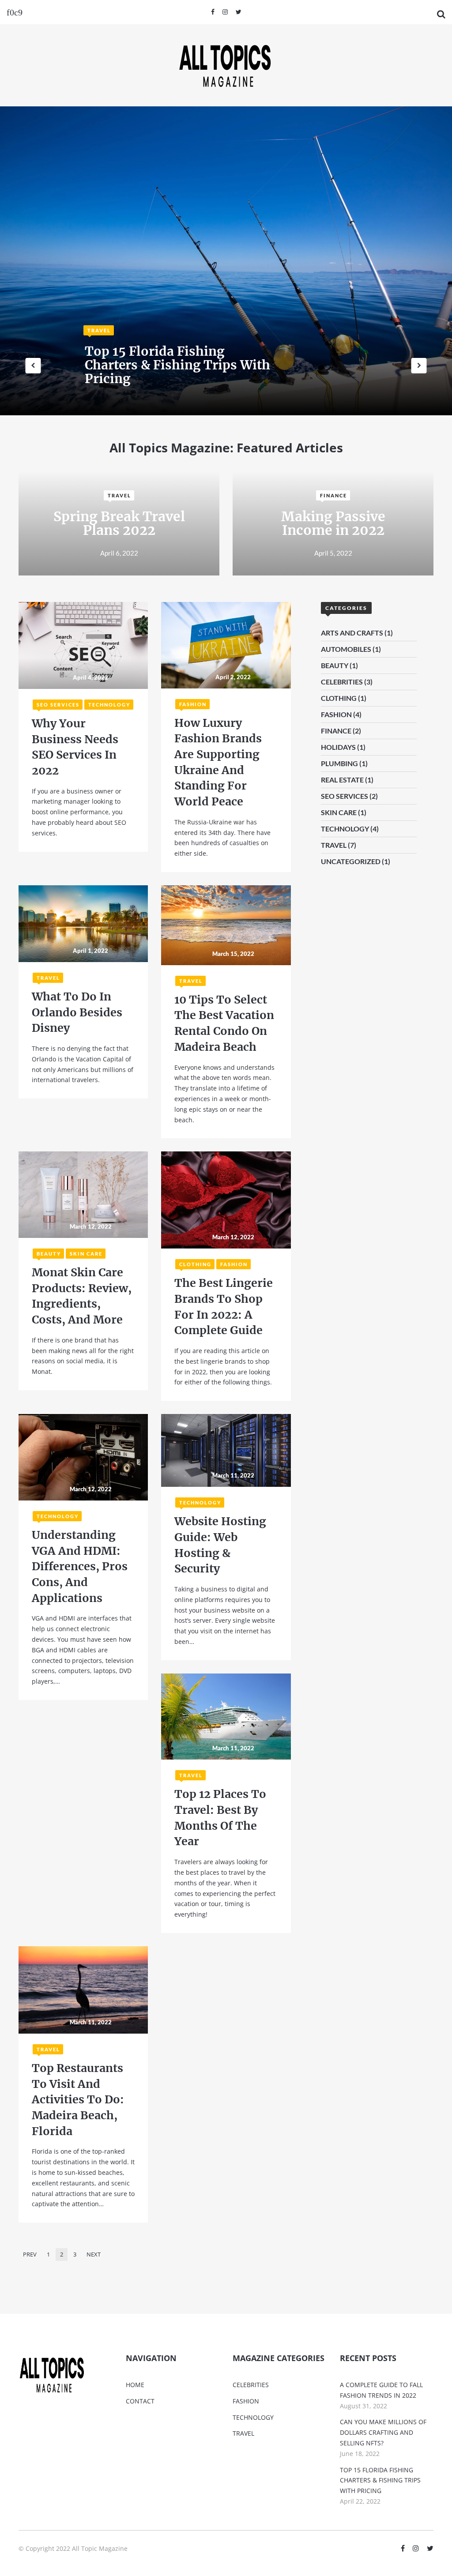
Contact (140, 2401)
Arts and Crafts (352, 633)
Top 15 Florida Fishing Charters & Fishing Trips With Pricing (380, 2480)
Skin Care (86, 1254)
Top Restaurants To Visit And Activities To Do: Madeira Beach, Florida (78, 2100)
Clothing (195, 1264)
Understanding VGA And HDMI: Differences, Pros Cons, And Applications (80, 1566)
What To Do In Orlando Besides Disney (77, 1012)
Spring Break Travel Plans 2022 (119, 523)
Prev (30, 2254)
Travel (99, 330)
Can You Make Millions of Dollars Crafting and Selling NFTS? (383, 2432)
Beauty (49, 1254)
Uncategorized (351, 861)
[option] (226, 261)
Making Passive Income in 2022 (333, 523)
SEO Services (58, 705)
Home (135, 2385)
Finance (333, 495)
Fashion (193, 704)
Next (94, 2254)
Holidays (338, 747)
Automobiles (346, 649)
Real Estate (342, 780)
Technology (109, 705)
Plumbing (339, 763)
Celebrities (342, 682)
